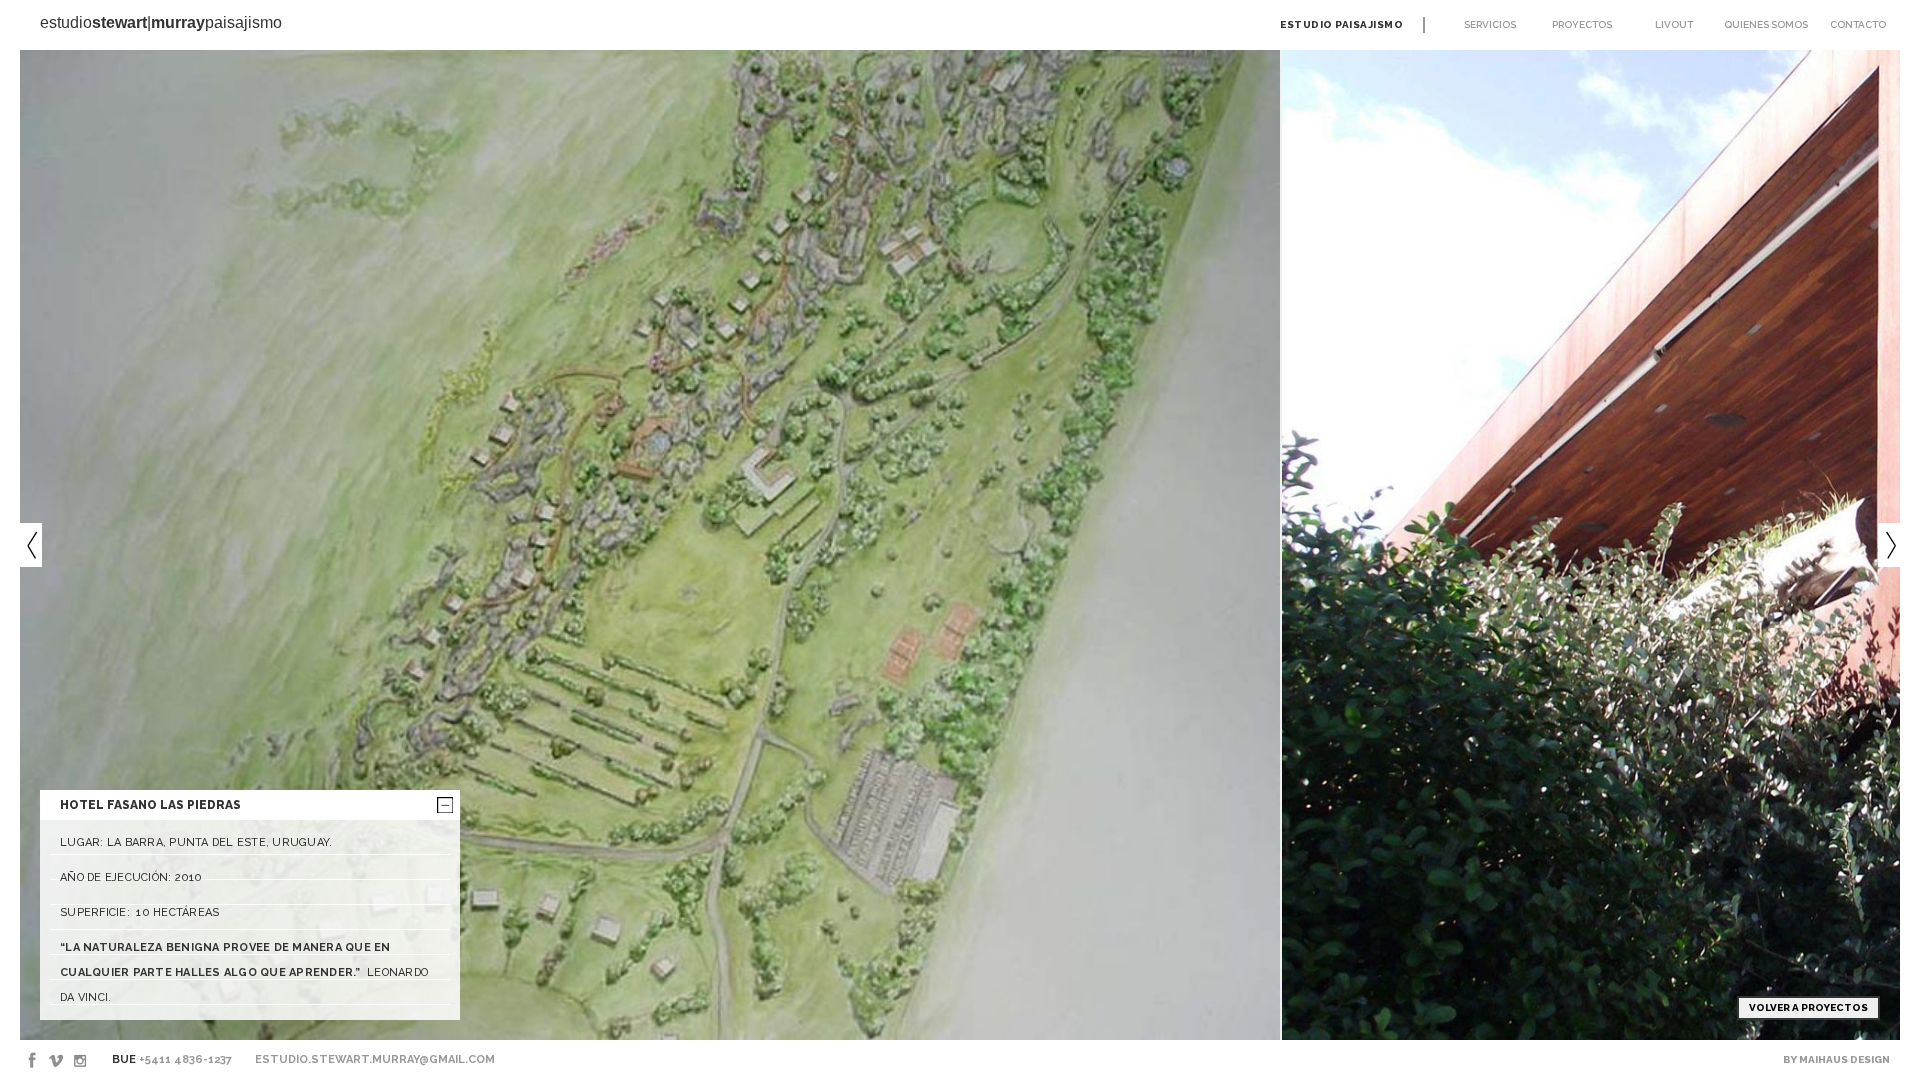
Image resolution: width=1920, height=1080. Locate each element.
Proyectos (1582, 24)
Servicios (1490, 24)
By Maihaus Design (1836, 1059)
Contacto (1858, 24)
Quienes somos (1766, 24)
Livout (1674, 24)
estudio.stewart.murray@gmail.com (375, 1059)
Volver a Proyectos (1808, 1007)
